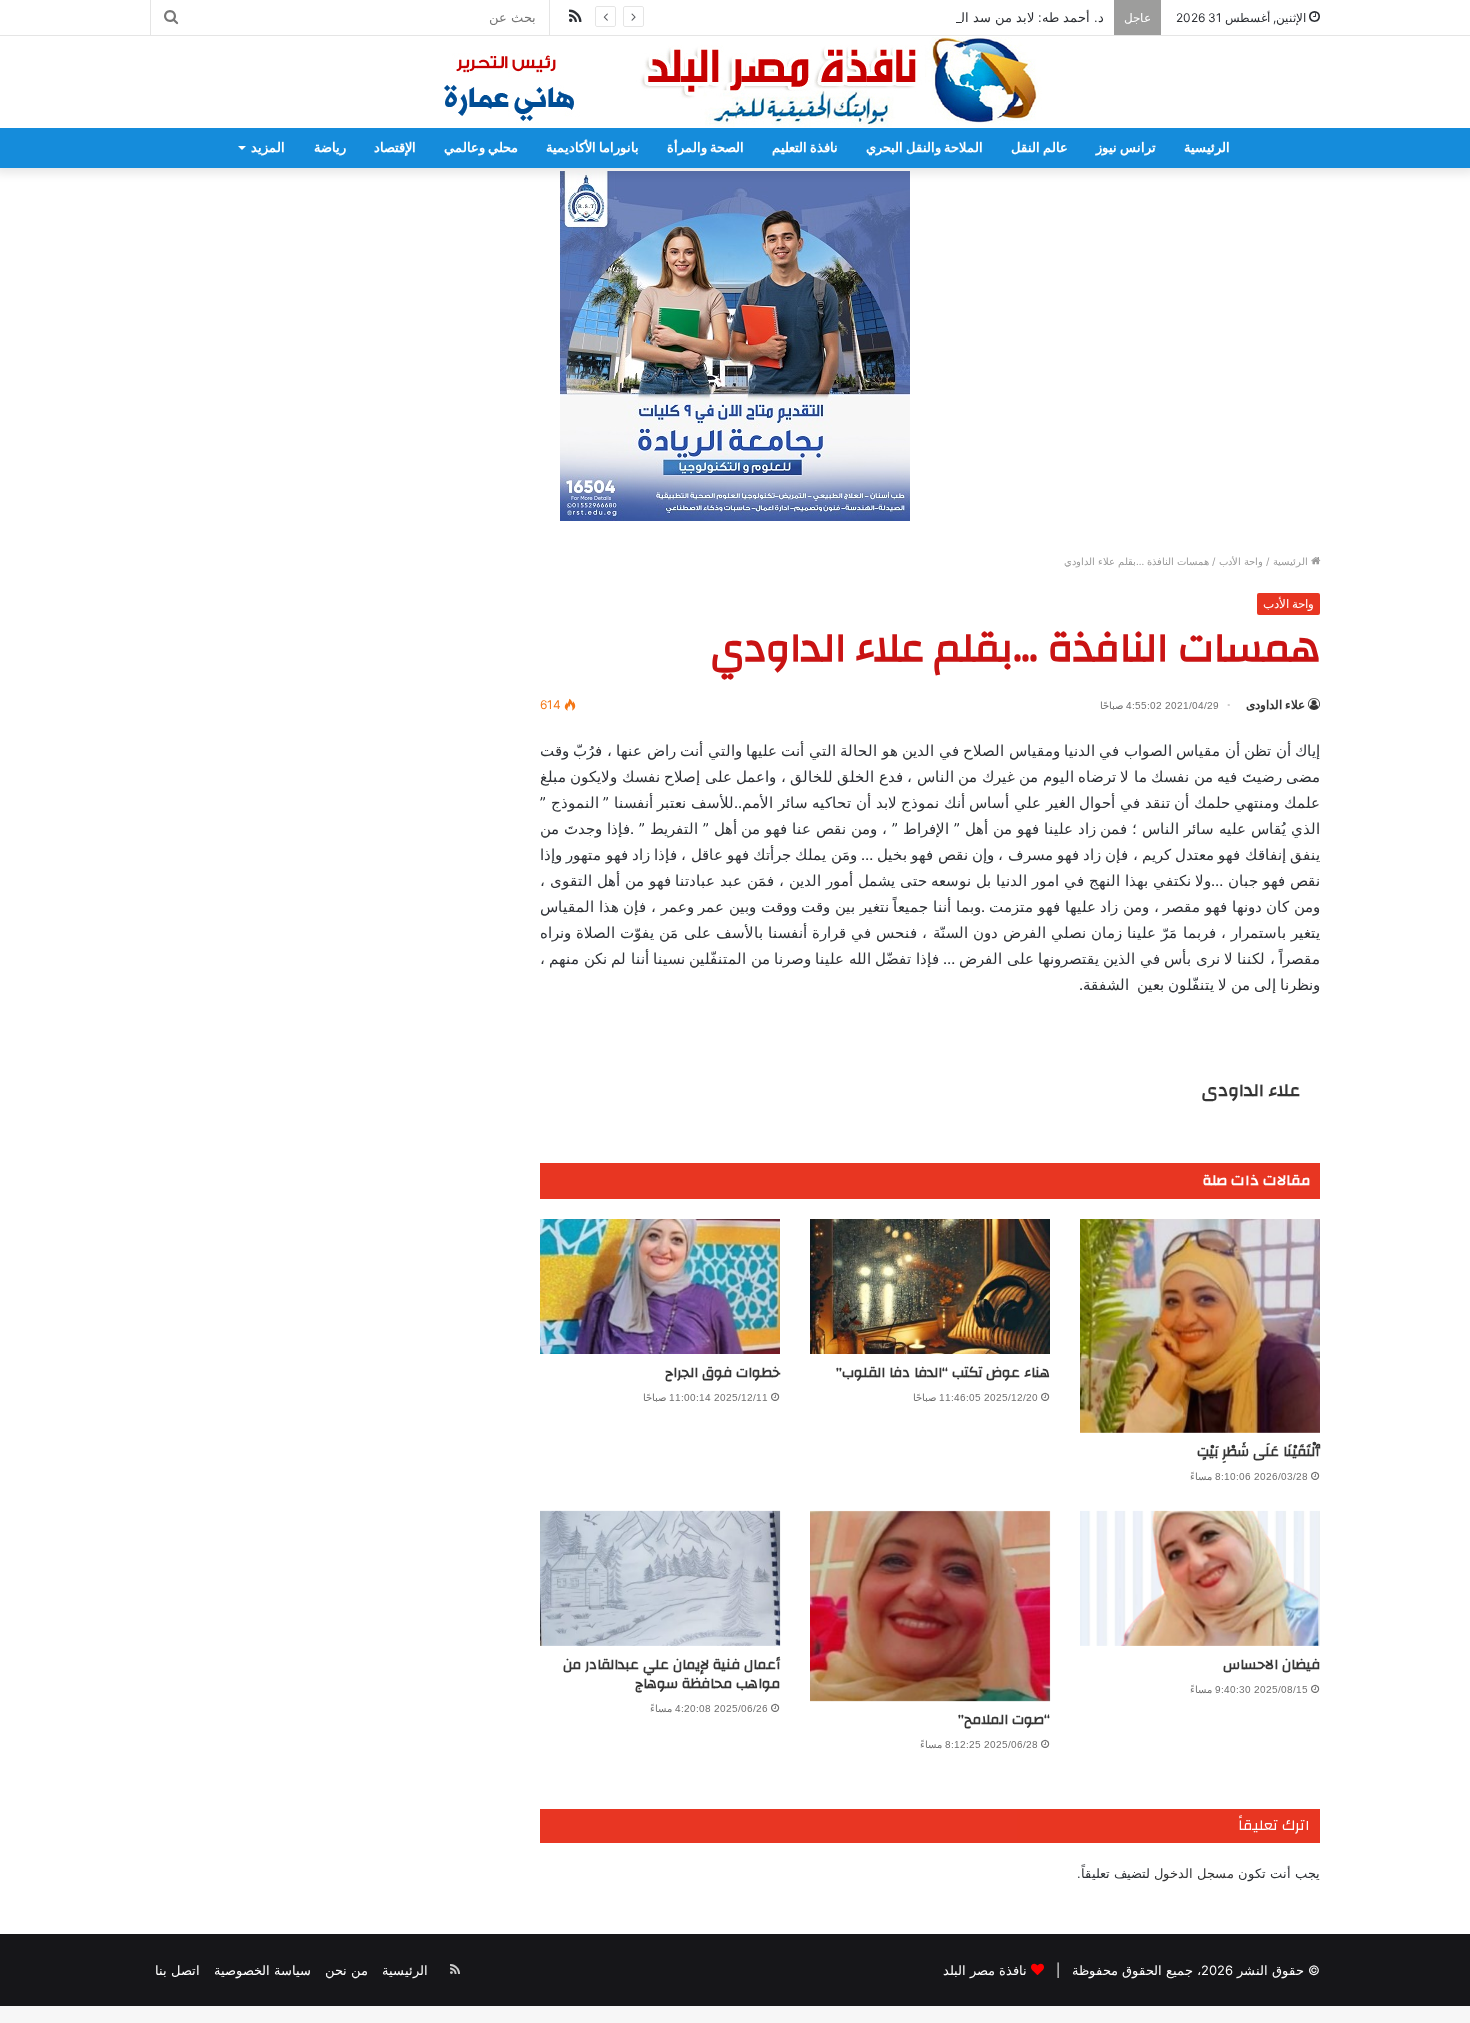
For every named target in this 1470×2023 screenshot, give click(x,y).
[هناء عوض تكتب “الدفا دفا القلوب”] (930, 1286)
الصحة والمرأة (705, 147)
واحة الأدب (1241, 561)
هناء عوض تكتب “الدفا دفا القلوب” (943, 1373)
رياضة (330, 147)
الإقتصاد (395, 147)
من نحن (346, 1970)
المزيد (268, 147)
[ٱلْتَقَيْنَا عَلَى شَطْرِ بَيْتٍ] (1200, 1326)
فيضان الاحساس (1269, 1665)
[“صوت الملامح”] (930, 1606)
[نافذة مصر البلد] (735, 82)
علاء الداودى (1275, 704)
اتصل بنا (177, 1970)
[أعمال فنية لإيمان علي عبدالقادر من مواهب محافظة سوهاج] (660, 1578)
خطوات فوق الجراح (722, 1373)
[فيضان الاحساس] (1200, 1578)
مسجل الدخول (1194, 1873)
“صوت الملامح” (1004, 1720)
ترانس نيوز (1126, 147)
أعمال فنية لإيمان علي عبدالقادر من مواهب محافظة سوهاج (671, 1674)
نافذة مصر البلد (985, 1970)
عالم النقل (1039, 147)
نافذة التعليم (805, 147)
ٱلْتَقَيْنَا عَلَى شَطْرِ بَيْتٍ (1258, 1452)
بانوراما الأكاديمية (592, 147)
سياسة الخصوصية (262, 1970)
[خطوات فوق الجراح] (660, 1286)
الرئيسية (1207, 147)
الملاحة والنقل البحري (924, 147)
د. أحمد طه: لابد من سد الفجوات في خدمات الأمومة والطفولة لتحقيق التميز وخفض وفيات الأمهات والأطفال (809, 17)
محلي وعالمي (481, 147)
